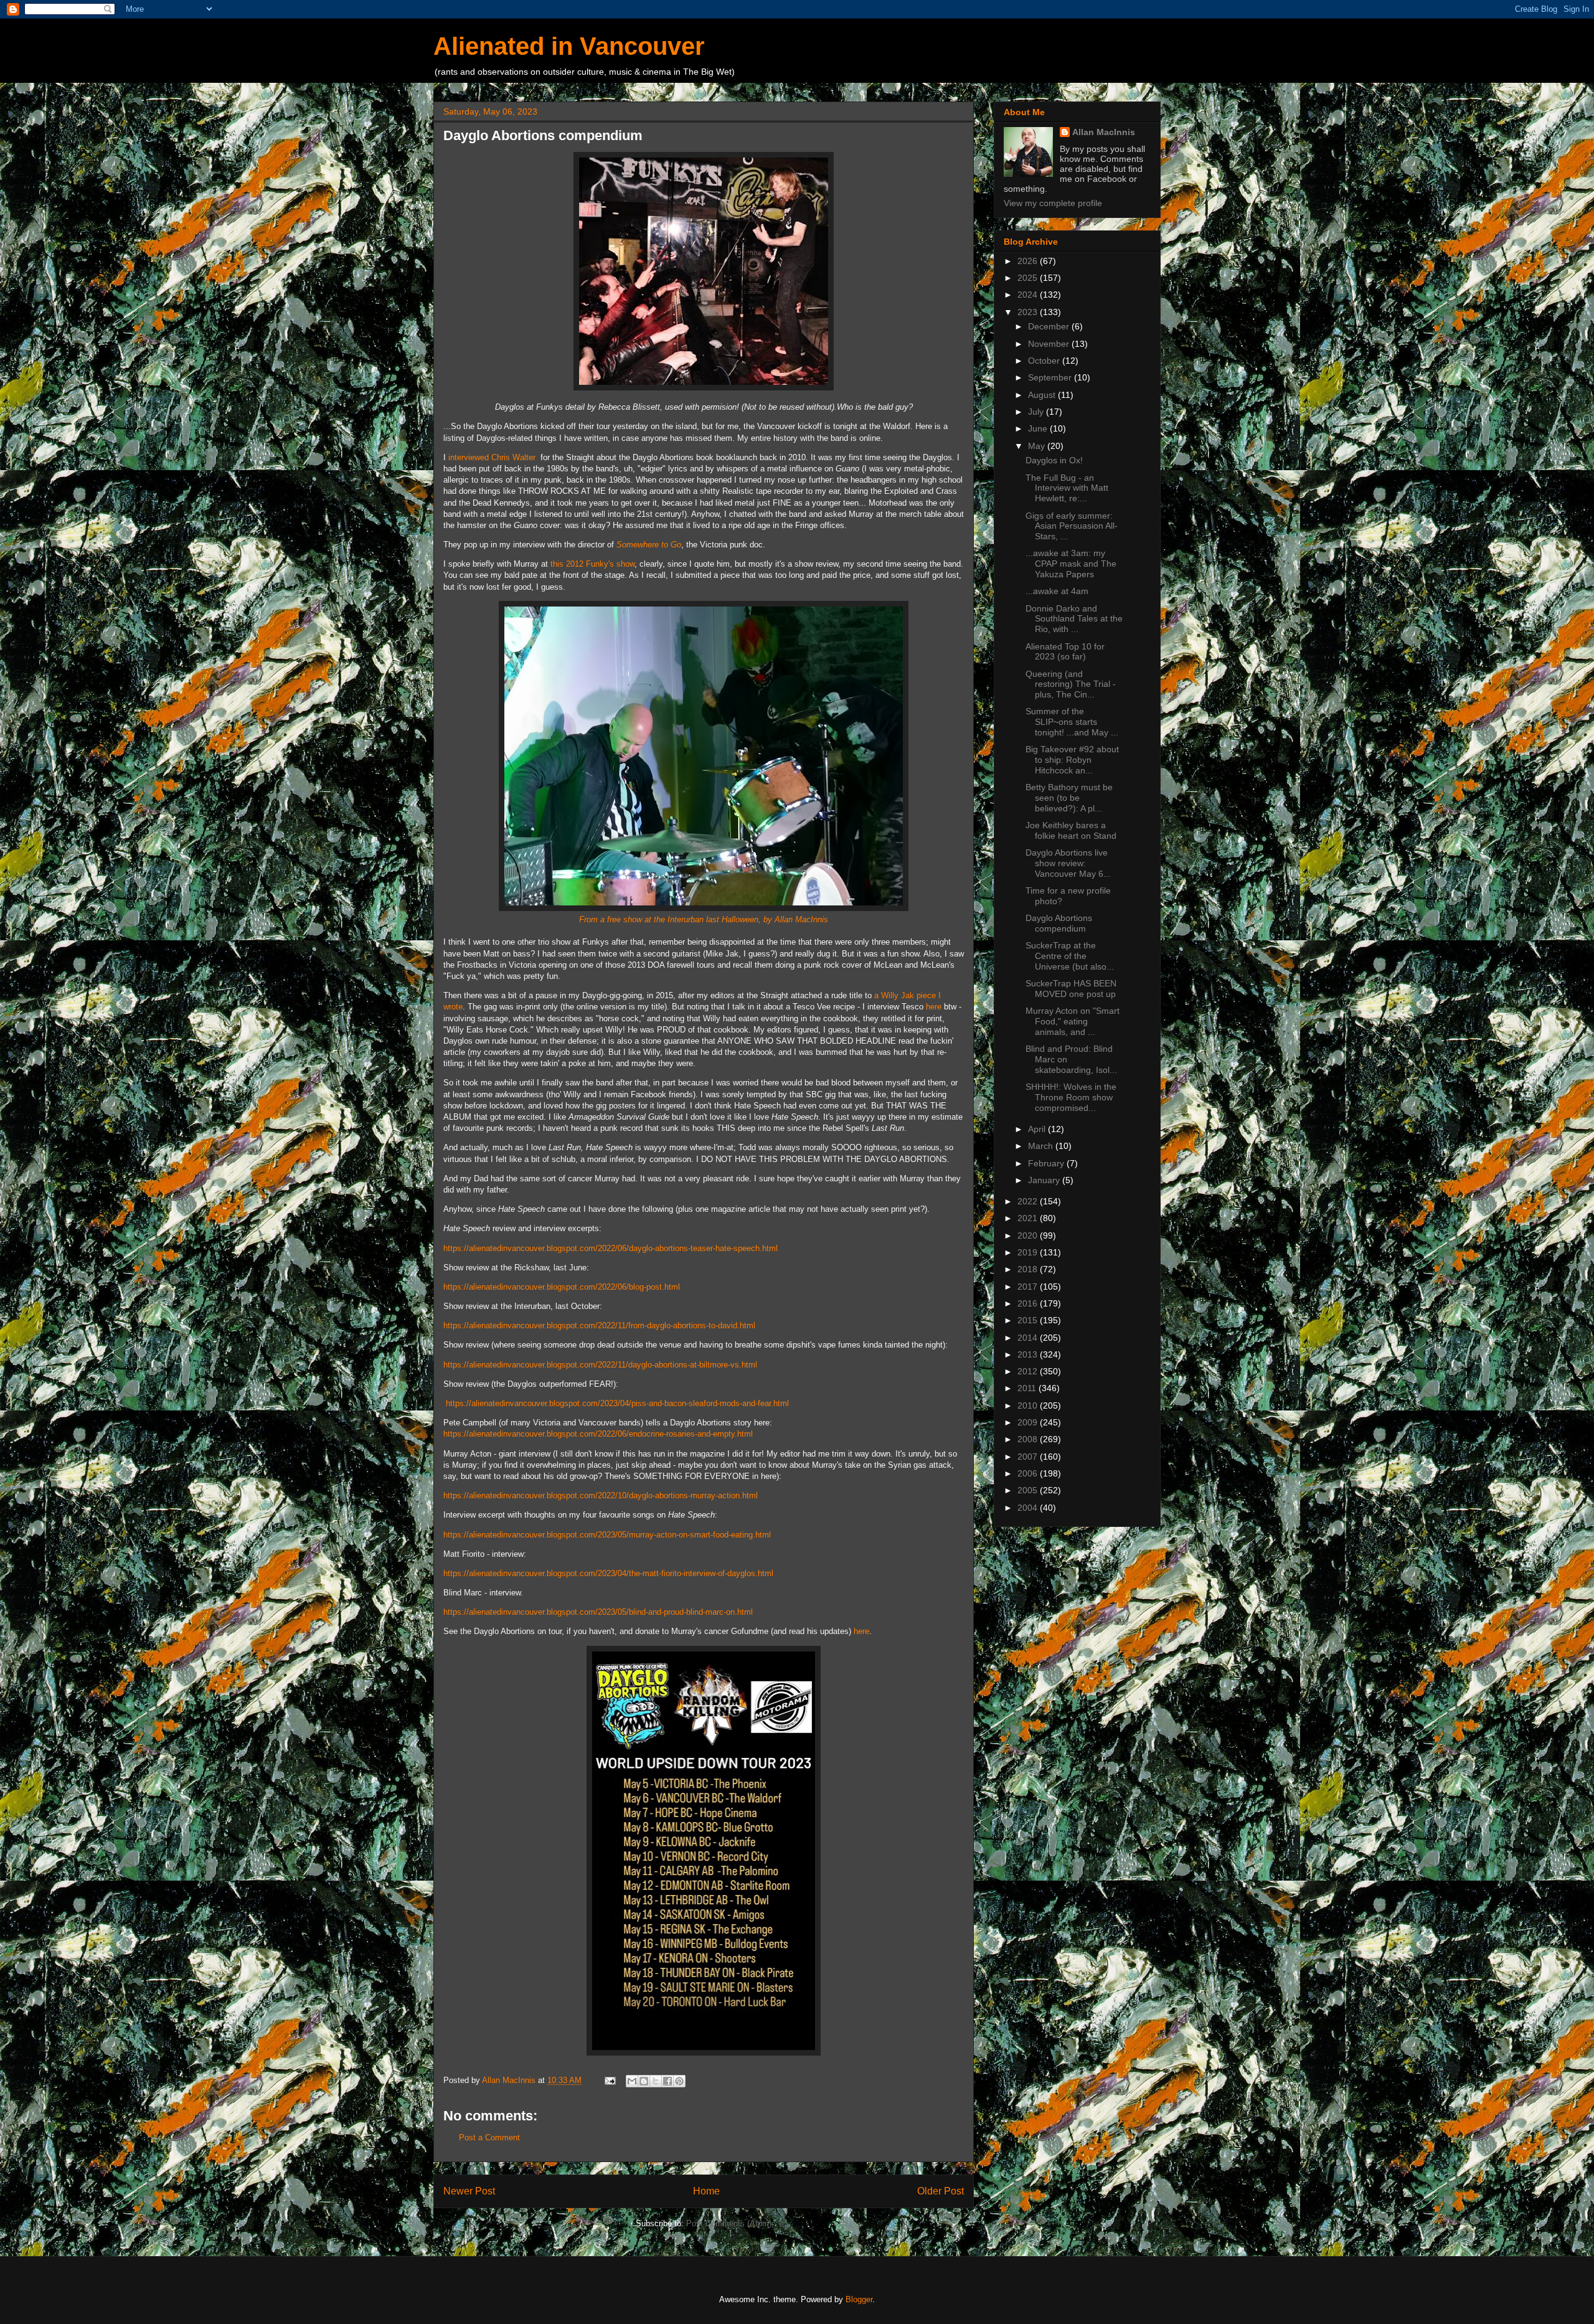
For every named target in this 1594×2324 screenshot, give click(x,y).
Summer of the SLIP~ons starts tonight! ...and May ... (1072, 722)
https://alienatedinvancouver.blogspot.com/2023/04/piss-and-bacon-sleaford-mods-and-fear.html (617, 1403)
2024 (1029, 295)
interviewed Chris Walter (493, 457)
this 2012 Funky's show (592, 564)
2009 (1029, 1422)
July (1037, 412)
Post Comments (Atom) (729, 2223)
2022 (1029, 1201)
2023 (1029, 312)
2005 (1029, 1490)
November (1050, 344)
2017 (1029, 1287)
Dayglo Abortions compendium (1059, 923)
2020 (1029, 1235)
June (1039, 428)
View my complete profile (1053, 203)
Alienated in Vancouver (569, 46)
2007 (1029, 1457)
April (1038, 1129)
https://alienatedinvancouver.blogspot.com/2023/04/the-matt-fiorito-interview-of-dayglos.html (608, 1573)
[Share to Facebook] (667, 2081)
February (1047, 1163)
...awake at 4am (1057, 591)
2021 (1029, 1218)
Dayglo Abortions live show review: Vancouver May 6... (1068, 863)
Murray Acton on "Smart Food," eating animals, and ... (1073, 1021)
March (1042, 1146)
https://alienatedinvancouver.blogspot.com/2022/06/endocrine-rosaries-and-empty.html (598, 1434)
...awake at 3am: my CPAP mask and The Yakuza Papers (1071, 564)
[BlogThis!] (644, 2081)
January (1045, 1180)
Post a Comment (489, 2137)
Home (706, 2191)
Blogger (859, 2299)
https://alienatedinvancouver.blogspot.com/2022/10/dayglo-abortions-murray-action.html (601, 1495)
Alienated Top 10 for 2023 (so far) (1065, 652)
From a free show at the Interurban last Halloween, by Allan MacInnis (704, 919)
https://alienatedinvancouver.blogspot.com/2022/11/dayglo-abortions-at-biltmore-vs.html (600, 1365)
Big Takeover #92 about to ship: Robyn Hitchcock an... (1072, 760)
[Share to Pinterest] (679, 2081)
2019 (1029, 1252)
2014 (1029, 1338)
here (934, 1007)
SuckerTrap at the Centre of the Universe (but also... (1070, 956)
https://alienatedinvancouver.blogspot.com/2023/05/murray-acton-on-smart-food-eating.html (607, 1535)
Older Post (941, 2191)
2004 (1029, 1508)
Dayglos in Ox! (1054, 460)
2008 (1029, 1439)
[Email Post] (609, 2080)
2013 (1029, 1354)
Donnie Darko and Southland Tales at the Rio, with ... (1074, 619)
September (1051, 377)
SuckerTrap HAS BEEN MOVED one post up (1071, 989)
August (1043, 395)
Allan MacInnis (1104, 132)
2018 (1029, 1269)
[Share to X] (656, 2081)
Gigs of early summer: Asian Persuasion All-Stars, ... (1072, 526)
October (1045, 361)
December (1050, 326)
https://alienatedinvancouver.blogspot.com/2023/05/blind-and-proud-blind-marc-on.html (598, 1612)
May (1038, 446)
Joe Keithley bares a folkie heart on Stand (1071, 830)
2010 (1029, 1405)
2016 (1029, 1303)
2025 (1029, 278)
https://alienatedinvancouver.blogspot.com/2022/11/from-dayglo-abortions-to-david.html (599, 1325)
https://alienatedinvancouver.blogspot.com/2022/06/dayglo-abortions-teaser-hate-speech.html (611, 1248)
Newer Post (469, 2191)
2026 (1029, 261)
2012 (1029, 1371)
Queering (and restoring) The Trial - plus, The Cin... (1071, 684)
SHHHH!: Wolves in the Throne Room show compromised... (1071, 1097)
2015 (1029, 1320)
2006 (1029, 1473)
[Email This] (632, 2081)
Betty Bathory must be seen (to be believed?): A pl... (1069, 798)
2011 (1028, 1388)
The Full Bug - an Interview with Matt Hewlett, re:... (1067, 488)
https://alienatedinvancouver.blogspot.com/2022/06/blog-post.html (562, 1287)
